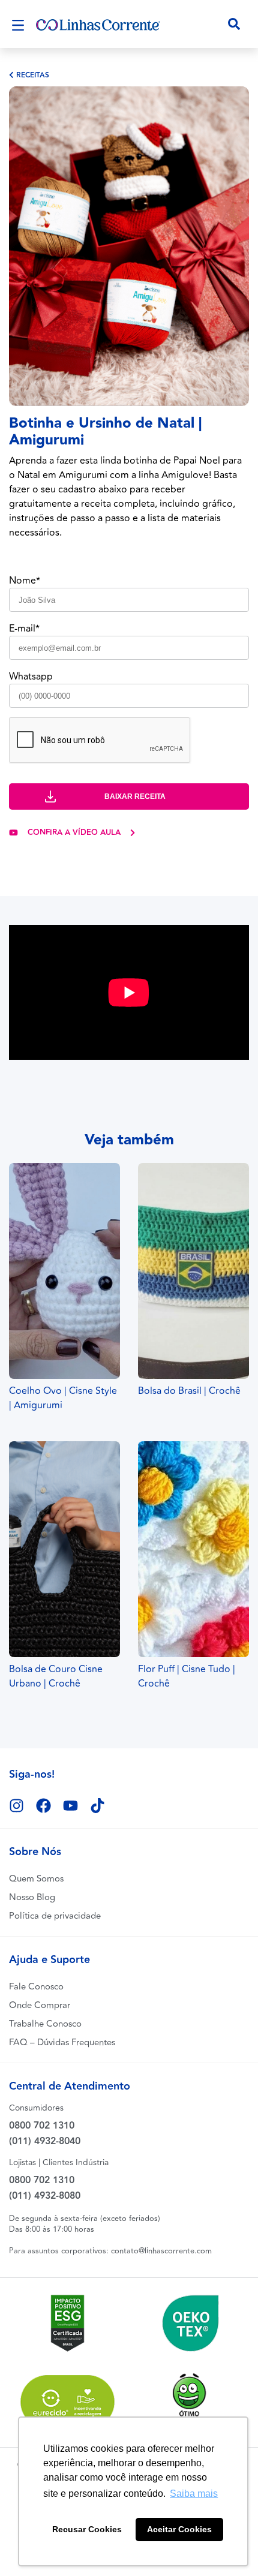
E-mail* (24, 629)
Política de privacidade (55, 1916)
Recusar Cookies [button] (87, 2529)
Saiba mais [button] (194, 2494)
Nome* (25, 581)
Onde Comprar (40, 2005)
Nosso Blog (32, 1897)
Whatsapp (31, 677)
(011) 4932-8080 (45, 2196)
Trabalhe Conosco (45, 2024)
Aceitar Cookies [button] (179, 2529)
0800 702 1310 (42, 2126)
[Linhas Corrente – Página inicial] (98, 24)
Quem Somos (36, 1879)
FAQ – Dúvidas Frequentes (62, 2043)
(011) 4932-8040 (45, 2141)
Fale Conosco (36, 1987)
